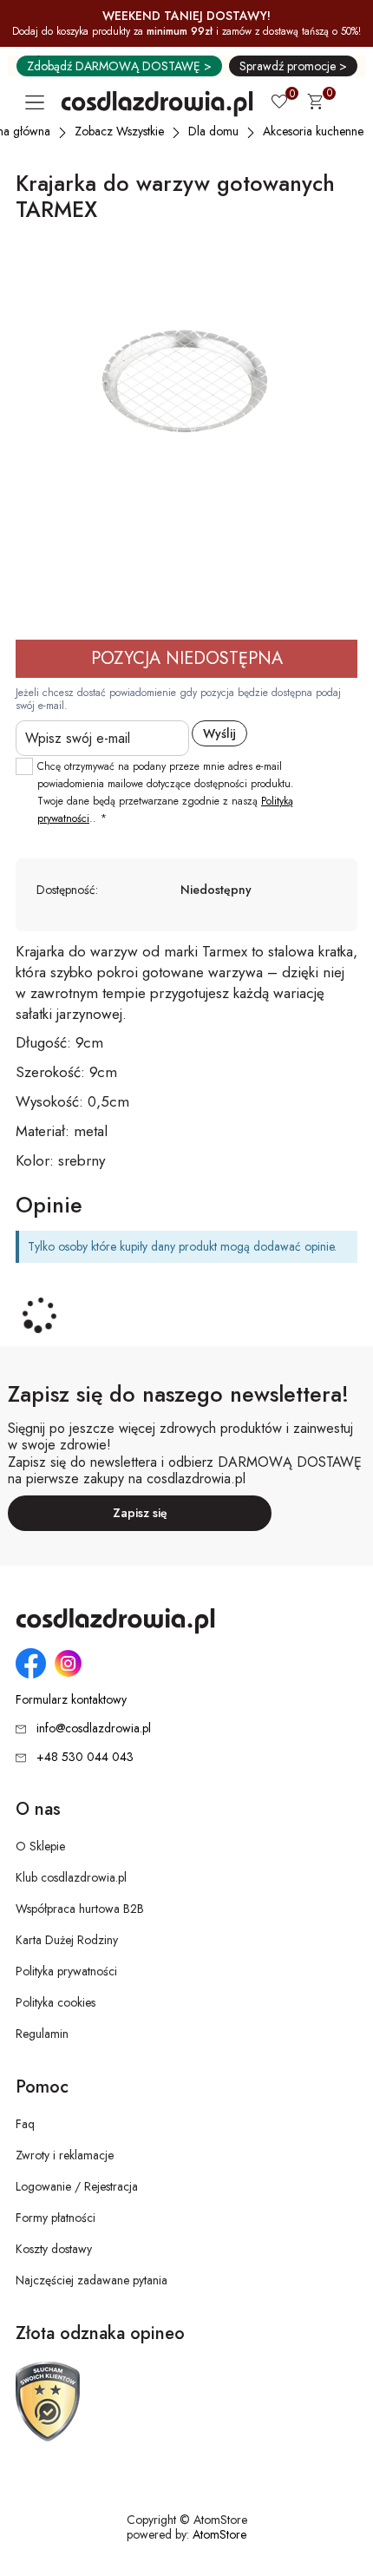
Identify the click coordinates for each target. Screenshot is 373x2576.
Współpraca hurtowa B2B (80, 1909)
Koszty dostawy (54, 2249)
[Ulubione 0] (279, 103)
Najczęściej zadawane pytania (92, 2280)
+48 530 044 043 (85, 1757)
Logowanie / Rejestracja (77, 2186)
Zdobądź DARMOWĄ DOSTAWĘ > (119, 66)
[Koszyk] (315, 104)
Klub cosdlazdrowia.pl (71, 1877)
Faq (25, 2124)
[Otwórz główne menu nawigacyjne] (38, 102)
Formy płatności (56, 2218)
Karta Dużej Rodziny (67, 1940)
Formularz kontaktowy (71, 1700)
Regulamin (42, 2034)
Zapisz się (140, 1513)
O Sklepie (40, 1846)
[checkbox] (24, 766)
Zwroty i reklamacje (65, 2155)
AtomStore (219, 2534)
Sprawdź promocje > (293, 66)
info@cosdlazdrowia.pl (94, 1728)
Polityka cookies (56, 2002)
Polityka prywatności (66, 1971)
